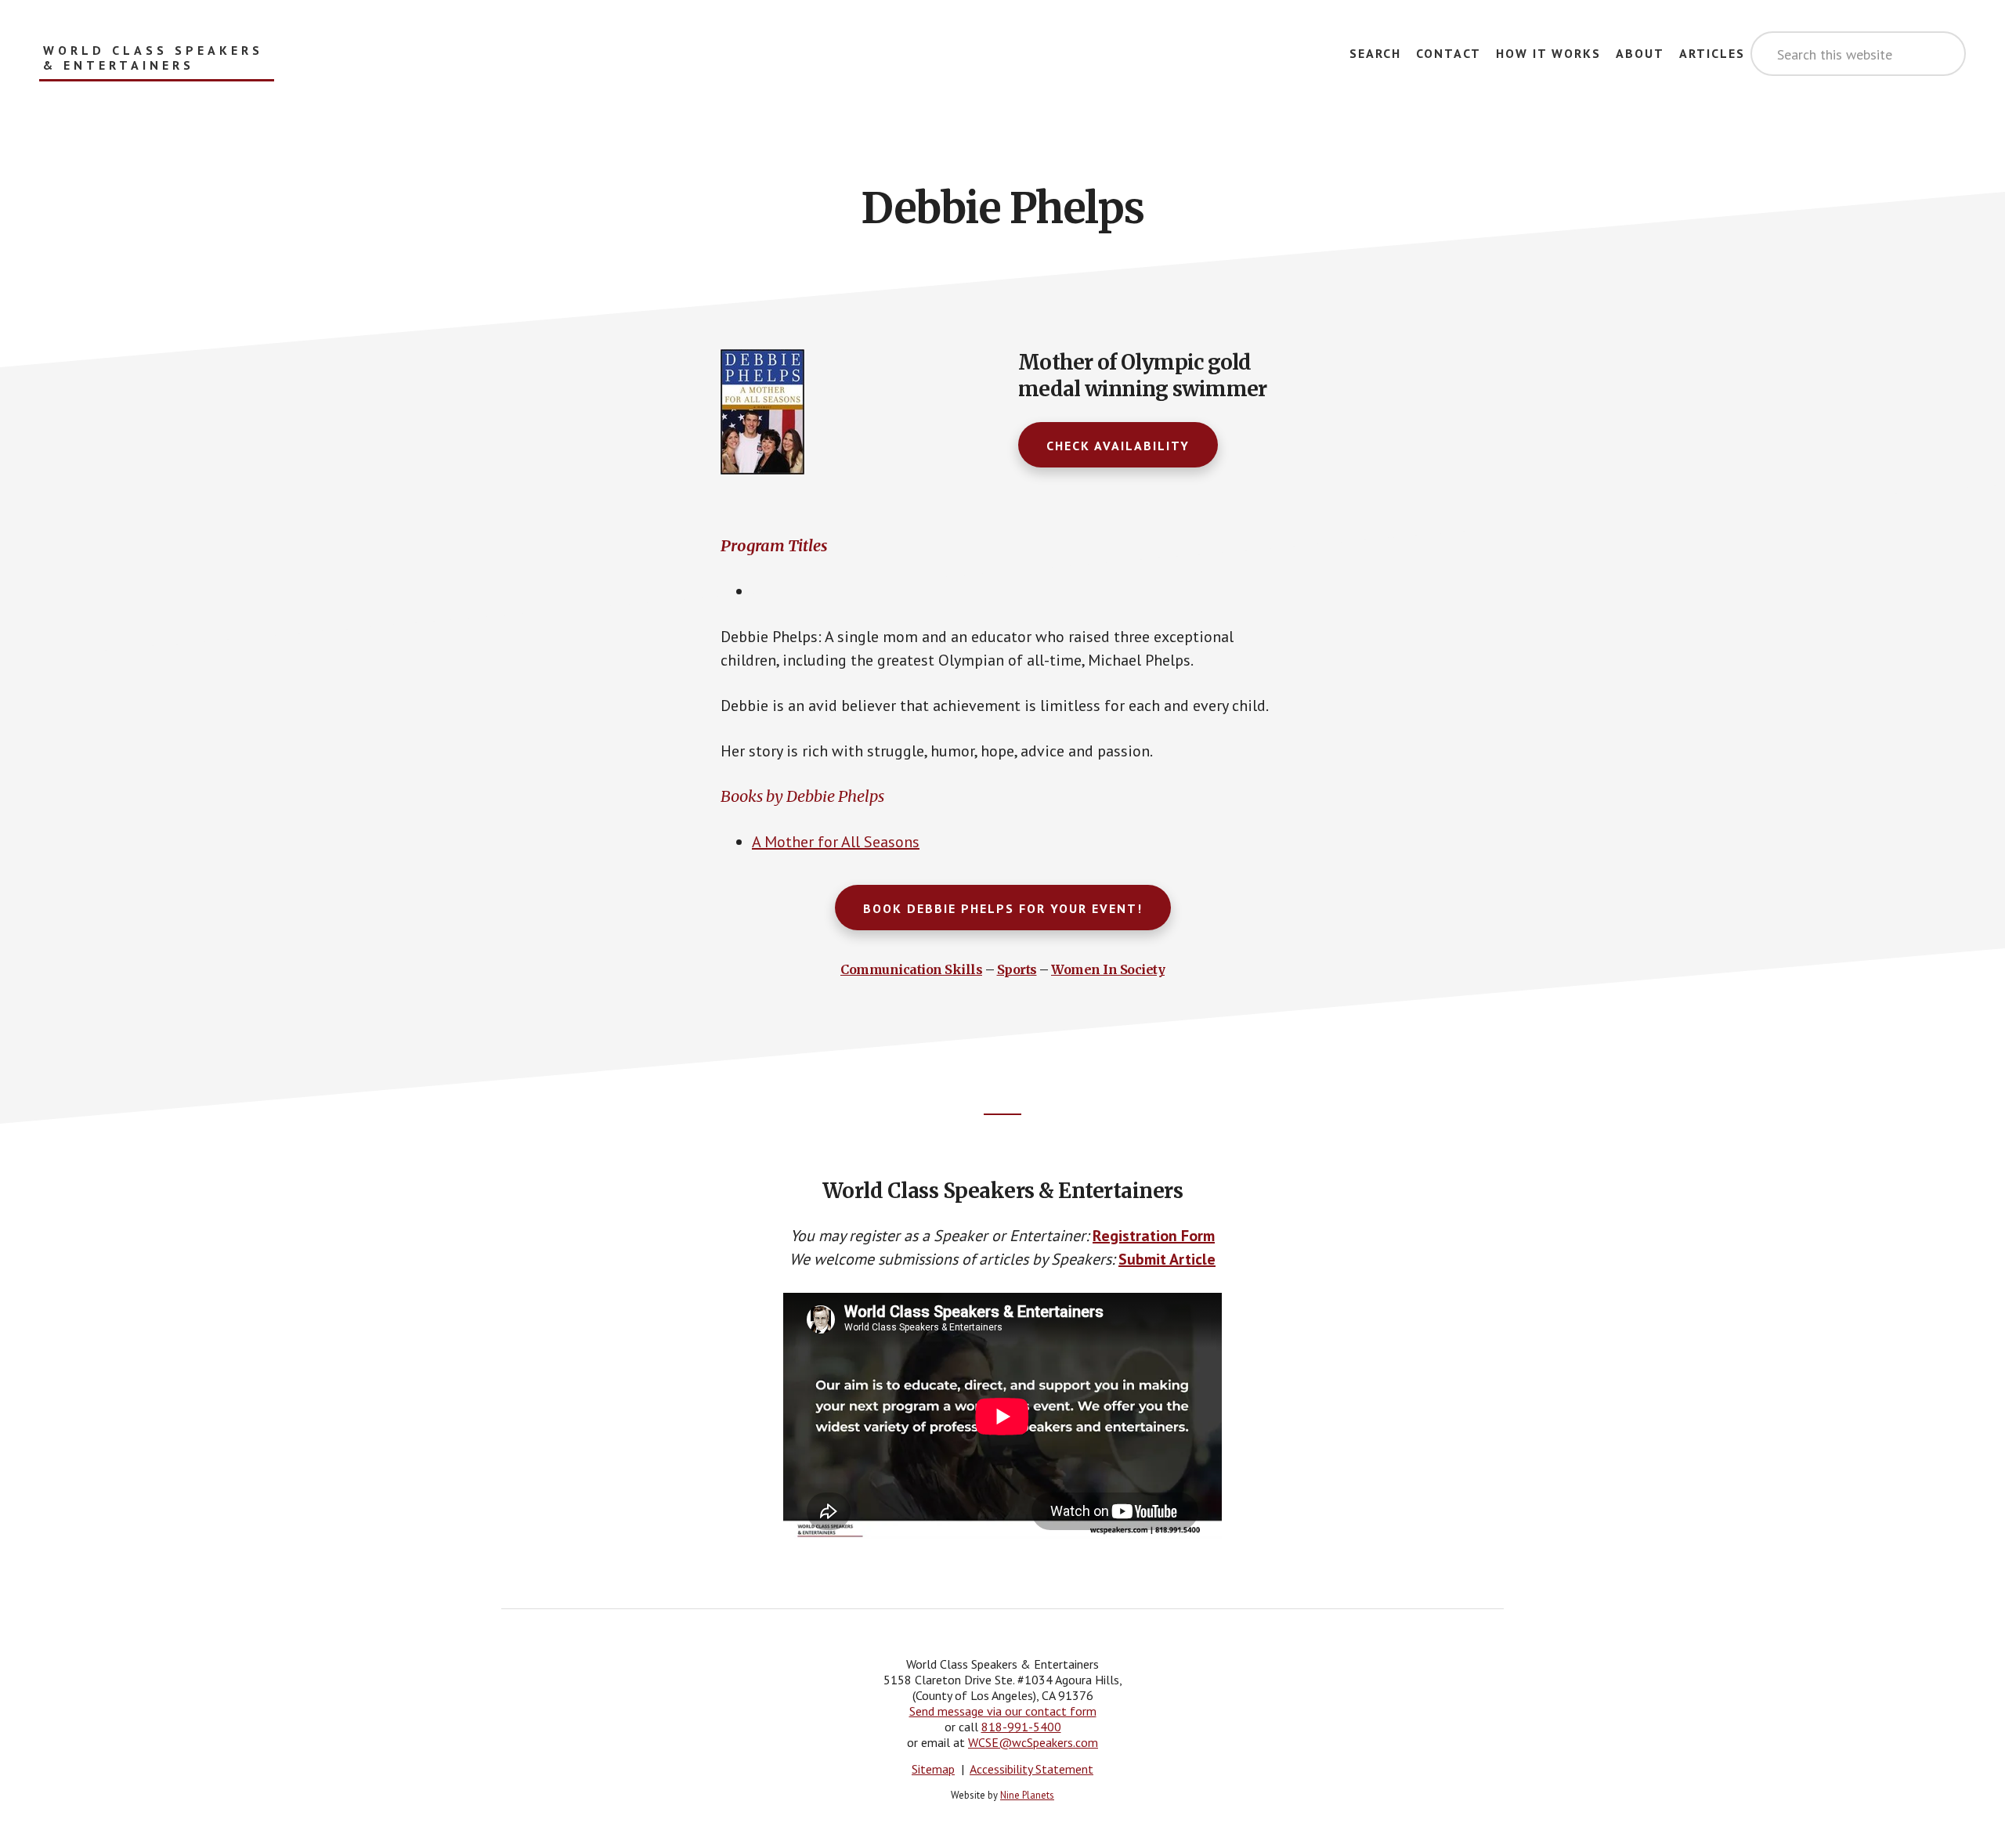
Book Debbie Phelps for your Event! (1003, 908)
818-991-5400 (1021, 1727)
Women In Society (1108, 969)
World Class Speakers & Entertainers (153, 58)
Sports (1017, 969)
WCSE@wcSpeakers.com (1033, 1742)
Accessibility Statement (1031, 1769)
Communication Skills (911, 969)
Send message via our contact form (1003, 1711)
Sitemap (933, 1769)
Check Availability (1118, 446)
